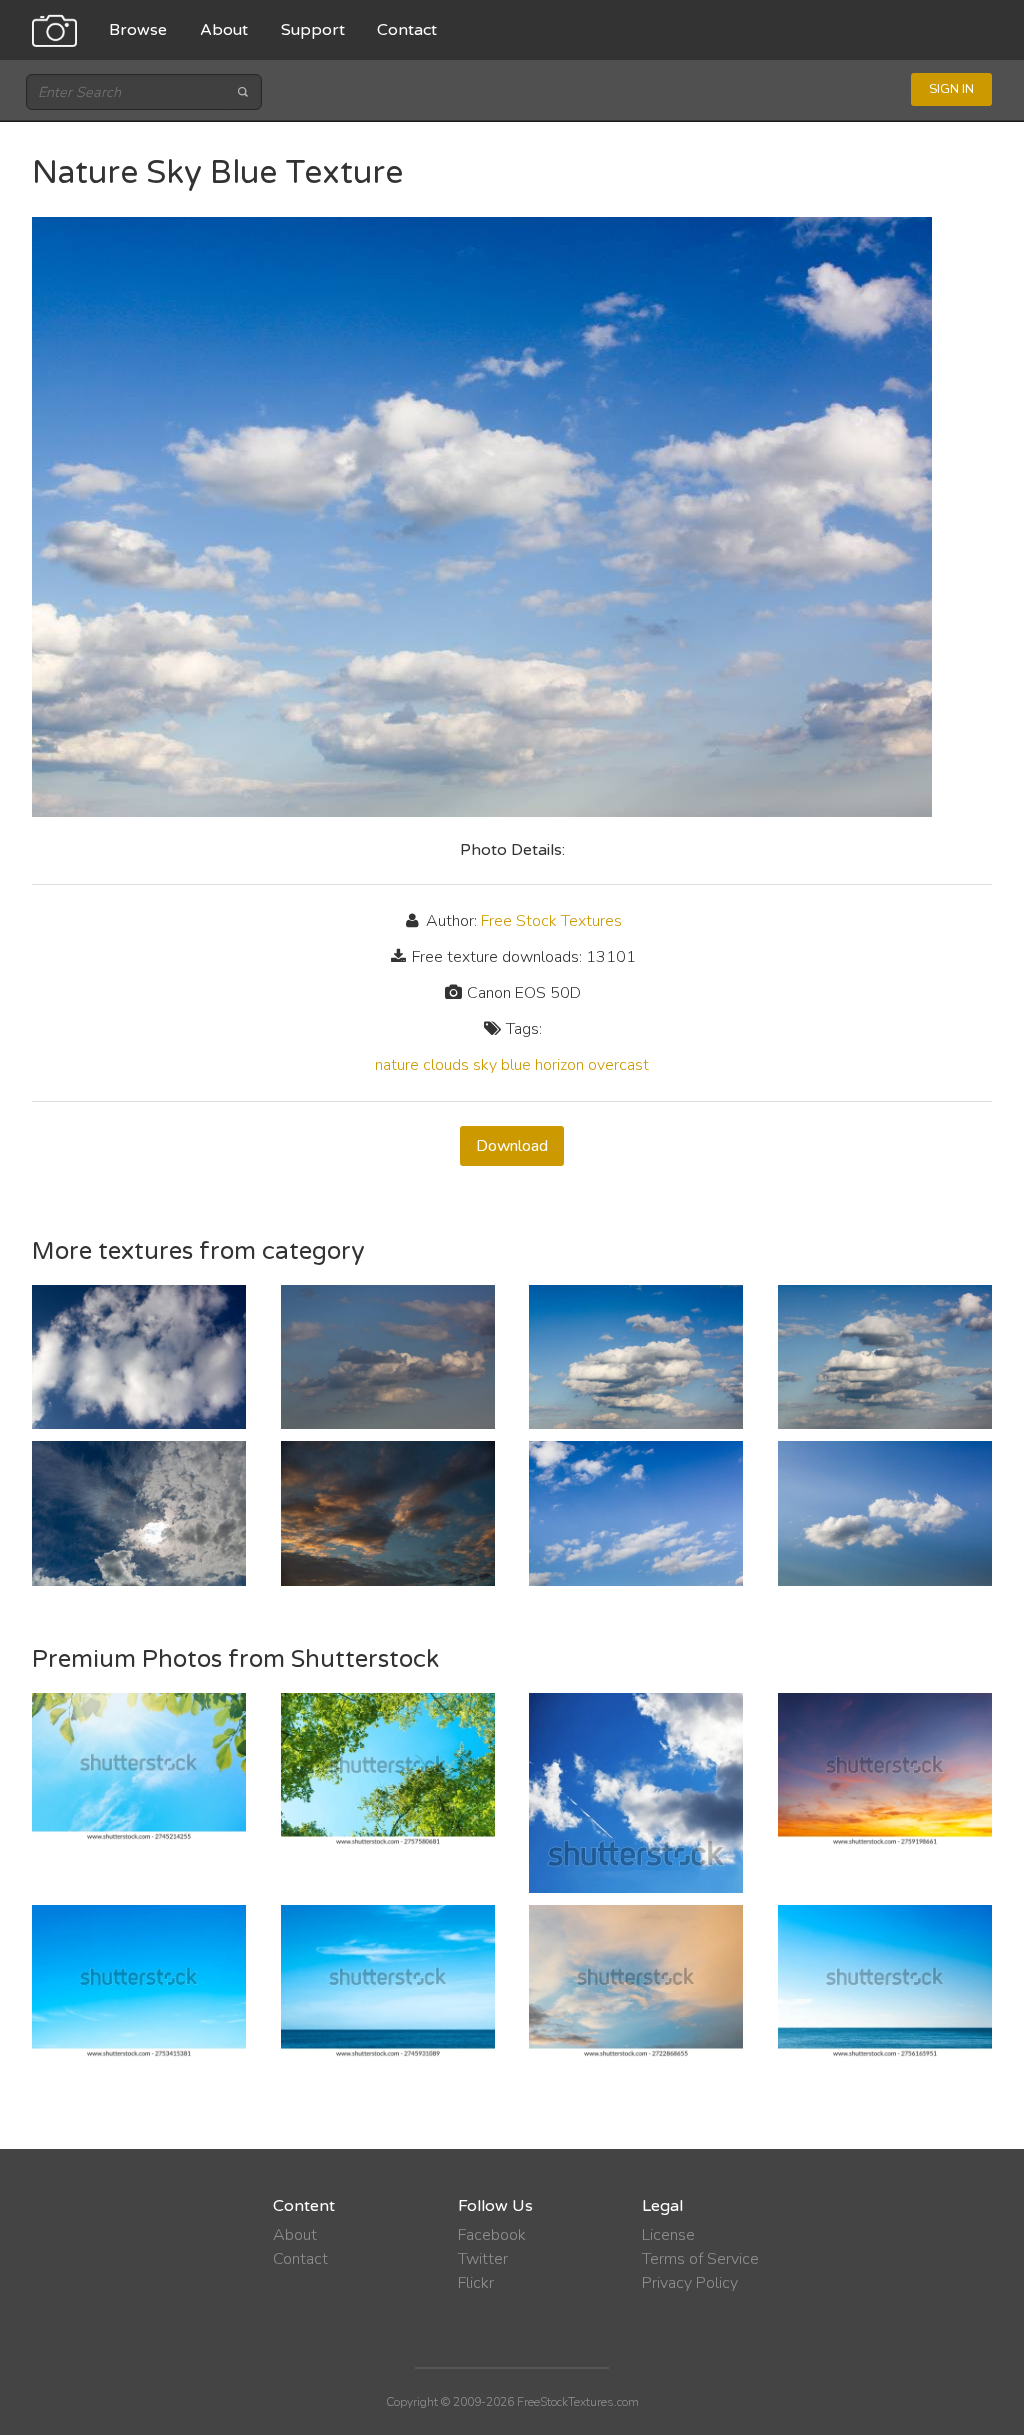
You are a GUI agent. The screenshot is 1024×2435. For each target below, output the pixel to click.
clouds (446, 1065)
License (668, 2235)
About (224, 30)
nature (397, 1065)
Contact (407, 30)
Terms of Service (700, 2259)
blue (516, 1065)
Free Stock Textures (551, 921)
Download (512, 1146)
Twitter (483, 2259)
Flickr (476, 2283)
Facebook (492, 2235)
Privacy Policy (690, 2283)
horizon (559, 1065)
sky (485, 1065)
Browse (138, 30)
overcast (618, 1065)
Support (313, 30)
